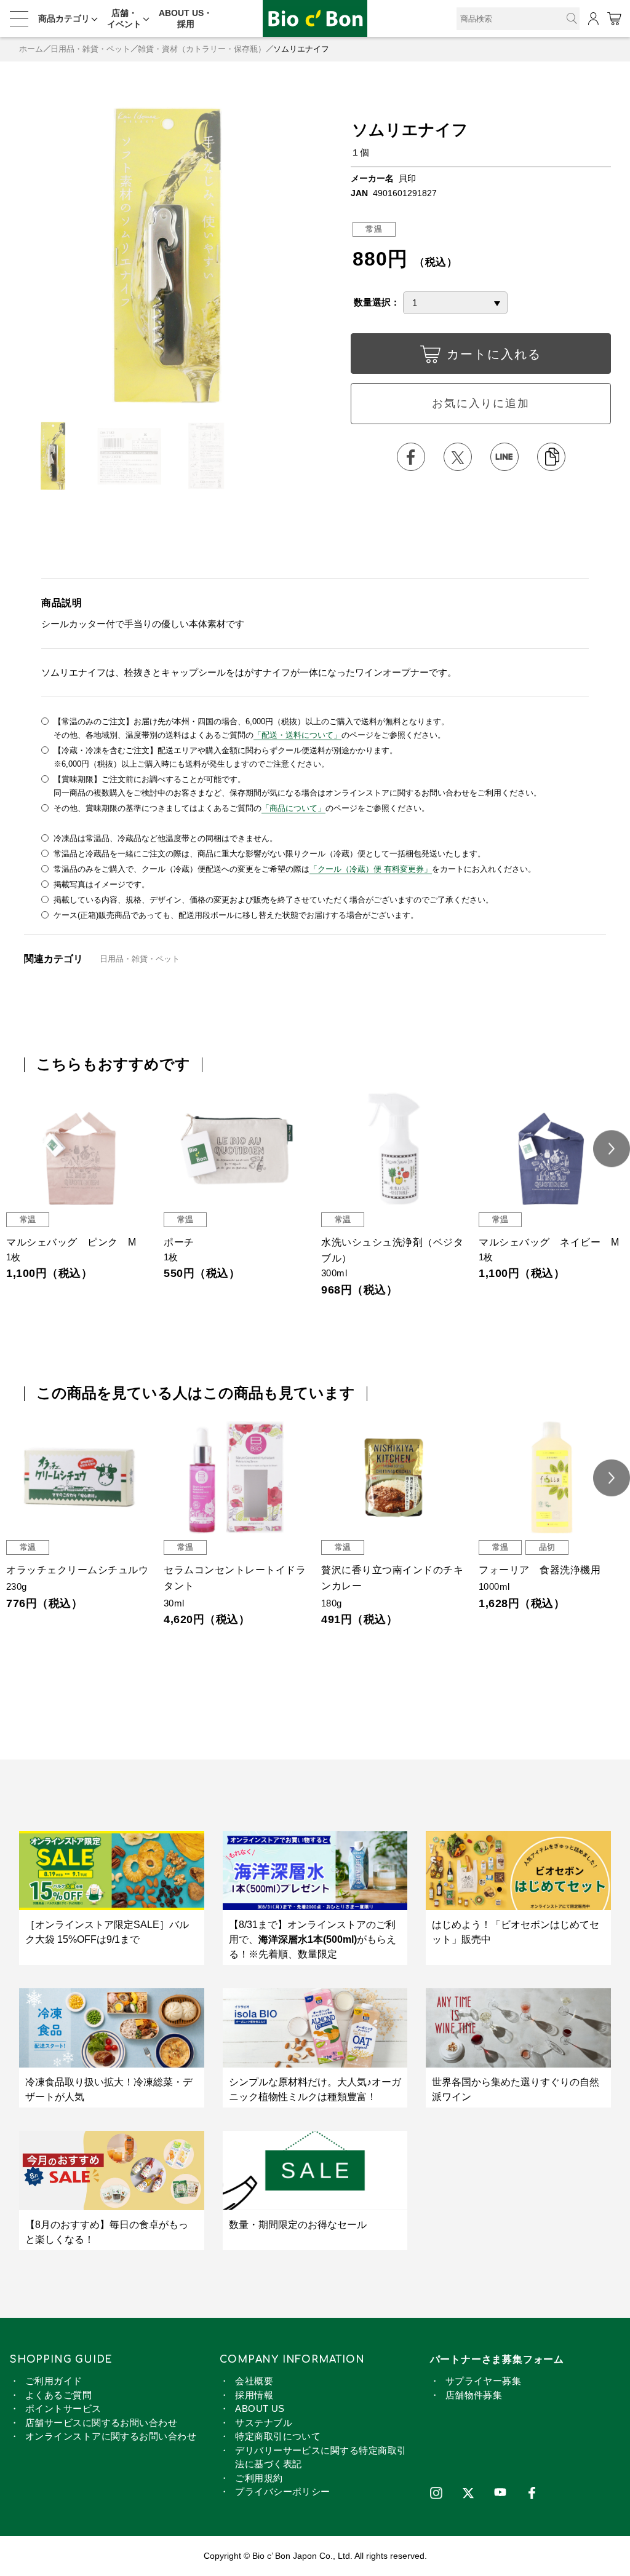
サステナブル (264, 2423)
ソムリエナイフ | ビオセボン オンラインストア (315, 19)
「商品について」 (293, 808)
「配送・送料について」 (297, 735)
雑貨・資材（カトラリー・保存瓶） (202, 49)
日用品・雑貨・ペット (90, 49)
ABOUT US (260, 2408)
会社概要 (254, 2381)
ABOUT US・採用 (185, 18)
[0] (614, 19)
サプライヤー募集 (484, 2381)
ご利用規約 (259, 2478)
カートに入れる (494, 354)
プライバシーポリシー (283, 2491)
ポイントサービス (63, 2408)
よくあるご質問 (58, 2395)
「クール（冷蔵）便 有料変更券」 (371, 869)
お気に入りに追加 (480, 403)
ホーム (31, 49)
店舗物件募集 (474, 2395)
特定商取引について (278, 2436)
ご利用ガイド (54, 2381)
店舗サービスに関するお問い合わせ (101, 2423)
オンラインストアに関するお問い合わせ (111, 2436)
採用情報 (254, 2395)
